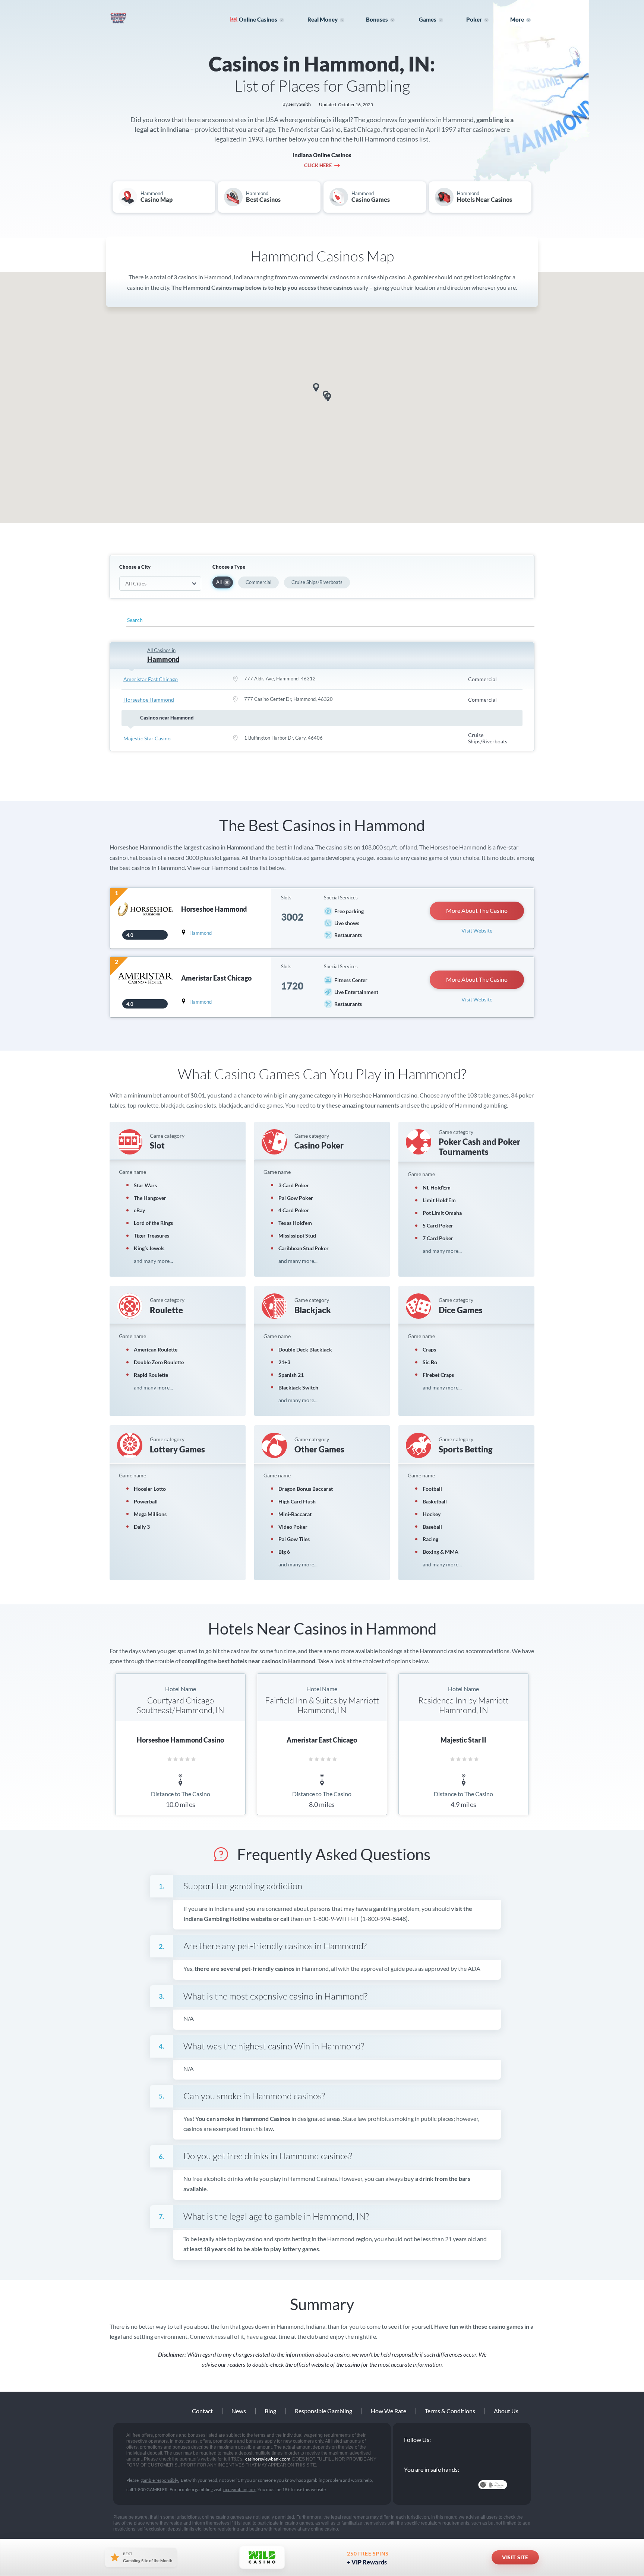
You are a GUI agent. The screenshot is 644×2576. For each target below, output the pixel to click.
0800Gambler (457, 2485)
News (239, 2411)
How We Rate (389, 2411)
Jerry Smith (300, 104)
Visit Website (477, 930)
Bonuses (377, 19)
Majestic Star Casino (147, 738)
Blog (270, 2411)
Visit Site (515, 2557)
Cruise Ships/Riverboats (317, 582)
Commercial (258, 582)
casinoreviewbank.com (142, 18)
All (219, 582)
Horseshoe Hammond (149, 700)
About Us (506, 2411)
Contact (202, 2411)
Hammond (201, 933)
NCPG (421, 2485)
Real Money (323, 19)
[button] (316, 388)
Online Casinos (258, 19)
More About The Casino (477, 910)
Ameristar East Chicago (151, 679)
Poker (474, 19)
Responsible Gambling (323, 2411)
